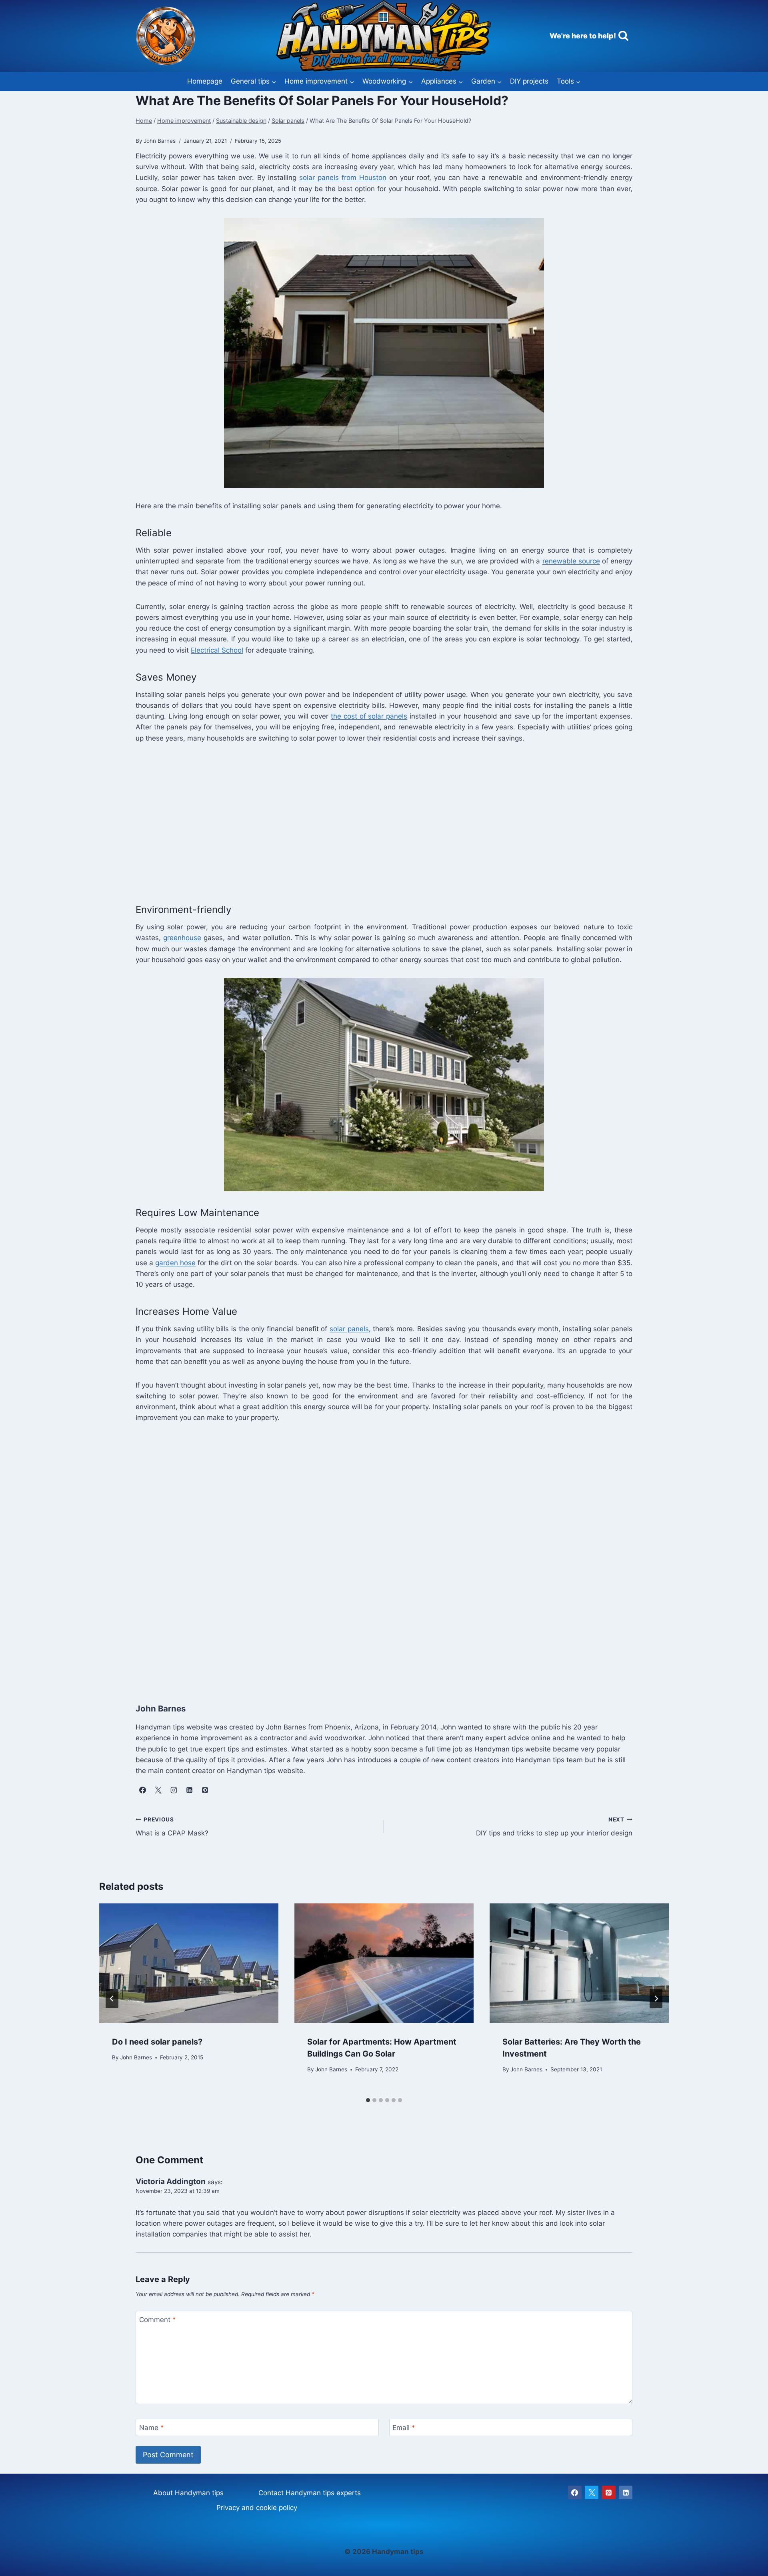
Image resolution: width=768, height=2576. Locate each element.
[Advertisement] (376, 821)
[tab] (368, 2100)
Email (404, 2428)
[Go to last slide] (112, 1999)
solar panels (349, 1329)
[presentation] (189, 1963)
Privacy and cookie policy (257, 2508)
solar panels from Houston (343, 178)
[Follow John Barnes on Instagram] (174, 1790)
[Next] (656, 1999)
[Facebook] (575, 2492)
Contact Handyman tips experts (310, 2493)
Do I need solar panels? (157, 2042)
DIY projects (529, 81)
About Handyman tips (188, 2493)
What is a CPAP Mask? (172, 1827)
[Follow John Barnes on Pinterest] (205, 1790)
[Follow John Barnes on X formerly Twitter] (158, 1790)
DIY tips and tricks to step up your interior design (554, 1827)
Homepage (205, 81)
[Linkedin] (626, 2492)
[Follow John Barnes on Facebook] (142, 1790)
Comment (158, 2320)
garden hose (175, 1263)
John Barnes (136, 2057)
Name (152, 2428)
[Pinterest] (609, 2492)
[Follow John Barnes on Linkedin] (189, 1790)
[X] (592, 2492)
